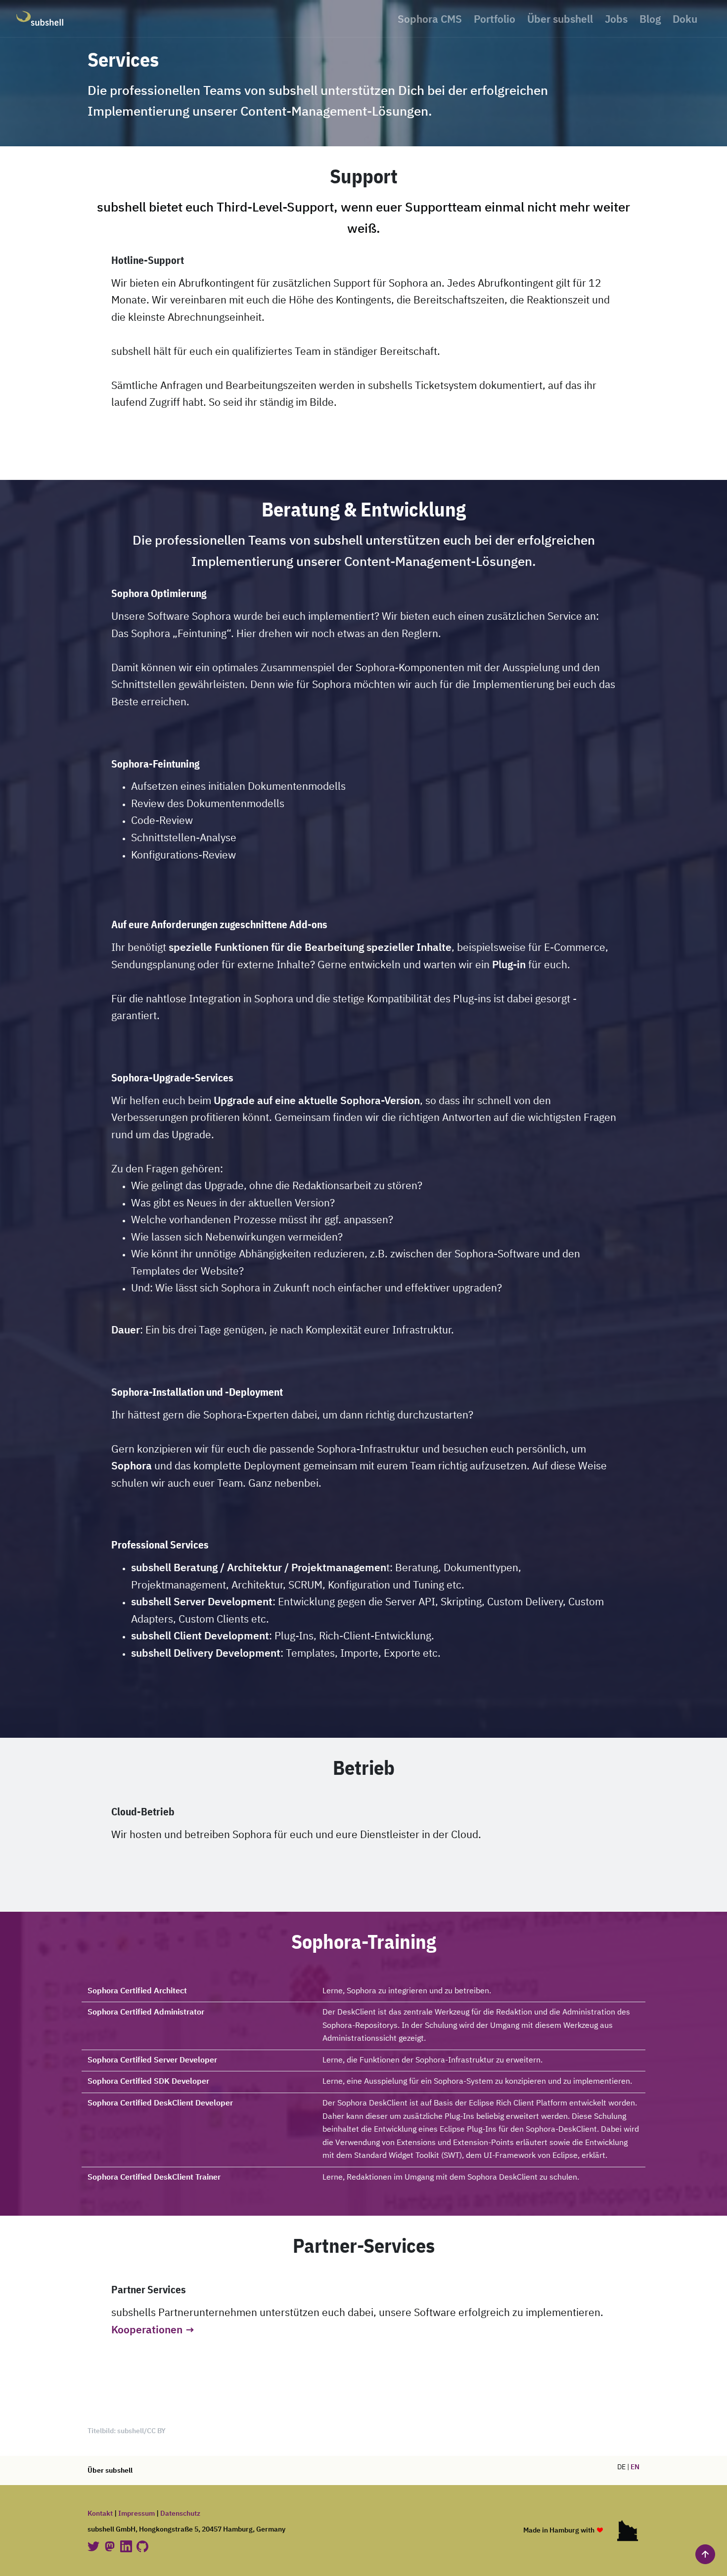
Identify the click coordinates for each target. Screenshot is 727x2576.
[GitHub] (142, 2546)
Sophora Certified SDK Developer (148, 2082)
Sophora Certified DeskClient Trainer (154, 2178)
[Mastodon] (111, 2546)
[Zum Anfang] (705, 2554)
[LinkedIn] (127, 2546)
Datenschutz (180, 2514)
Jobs (616, 20)
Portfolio (495, 20)
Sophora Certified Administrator (146, 2013)
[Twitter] (94, 2546)
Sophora (132, 1467)
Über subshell (560, 20)
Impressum (136, 2514)
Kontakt (100, 2514)
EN (635, 2467)
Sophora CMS (430, 20)
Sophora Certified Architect (137, 1991)
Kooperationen (147, 2331)
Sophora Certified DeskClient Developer (160, 2104)
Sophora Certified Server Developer (152, 2061)
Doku (685, 20)
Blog (650, 20)
